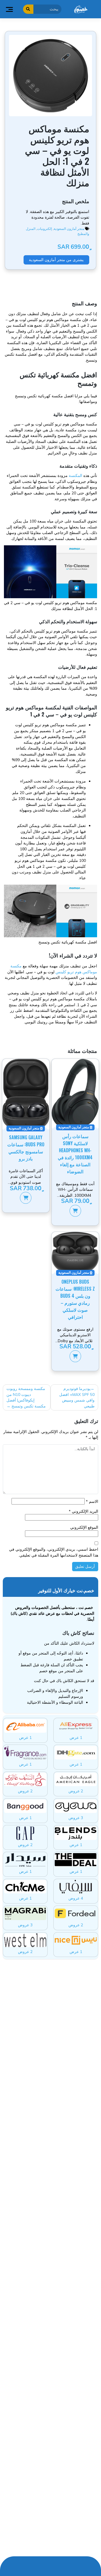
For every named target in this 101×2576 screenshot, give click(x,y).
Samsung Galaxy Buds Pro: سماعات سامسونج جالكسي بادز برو (26, 1148)
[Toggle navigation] (9, 9)
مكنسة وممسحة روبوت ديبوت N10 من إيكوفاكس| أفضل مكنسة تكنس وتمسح (26, 1397)
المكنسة (75, 475)
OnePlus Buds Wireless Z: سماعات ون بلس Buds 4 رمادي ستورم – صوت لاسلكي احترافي (75, 1299)
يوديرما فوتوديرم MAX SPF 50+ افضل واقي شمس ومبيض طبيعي (77, 1397)
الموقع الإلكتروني (84, 1527)
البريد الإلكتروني (83, 1511)
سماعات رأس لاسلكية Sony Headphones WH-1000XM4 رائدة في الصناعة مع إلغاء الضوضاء (75, 1154)
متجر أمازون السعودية (69, 229)
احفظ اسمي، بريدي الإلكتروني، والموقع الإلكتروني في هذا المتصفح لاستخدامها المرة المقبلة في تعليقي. (53, 1552)
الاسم (92, 1501)
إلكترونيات (44, 229)
